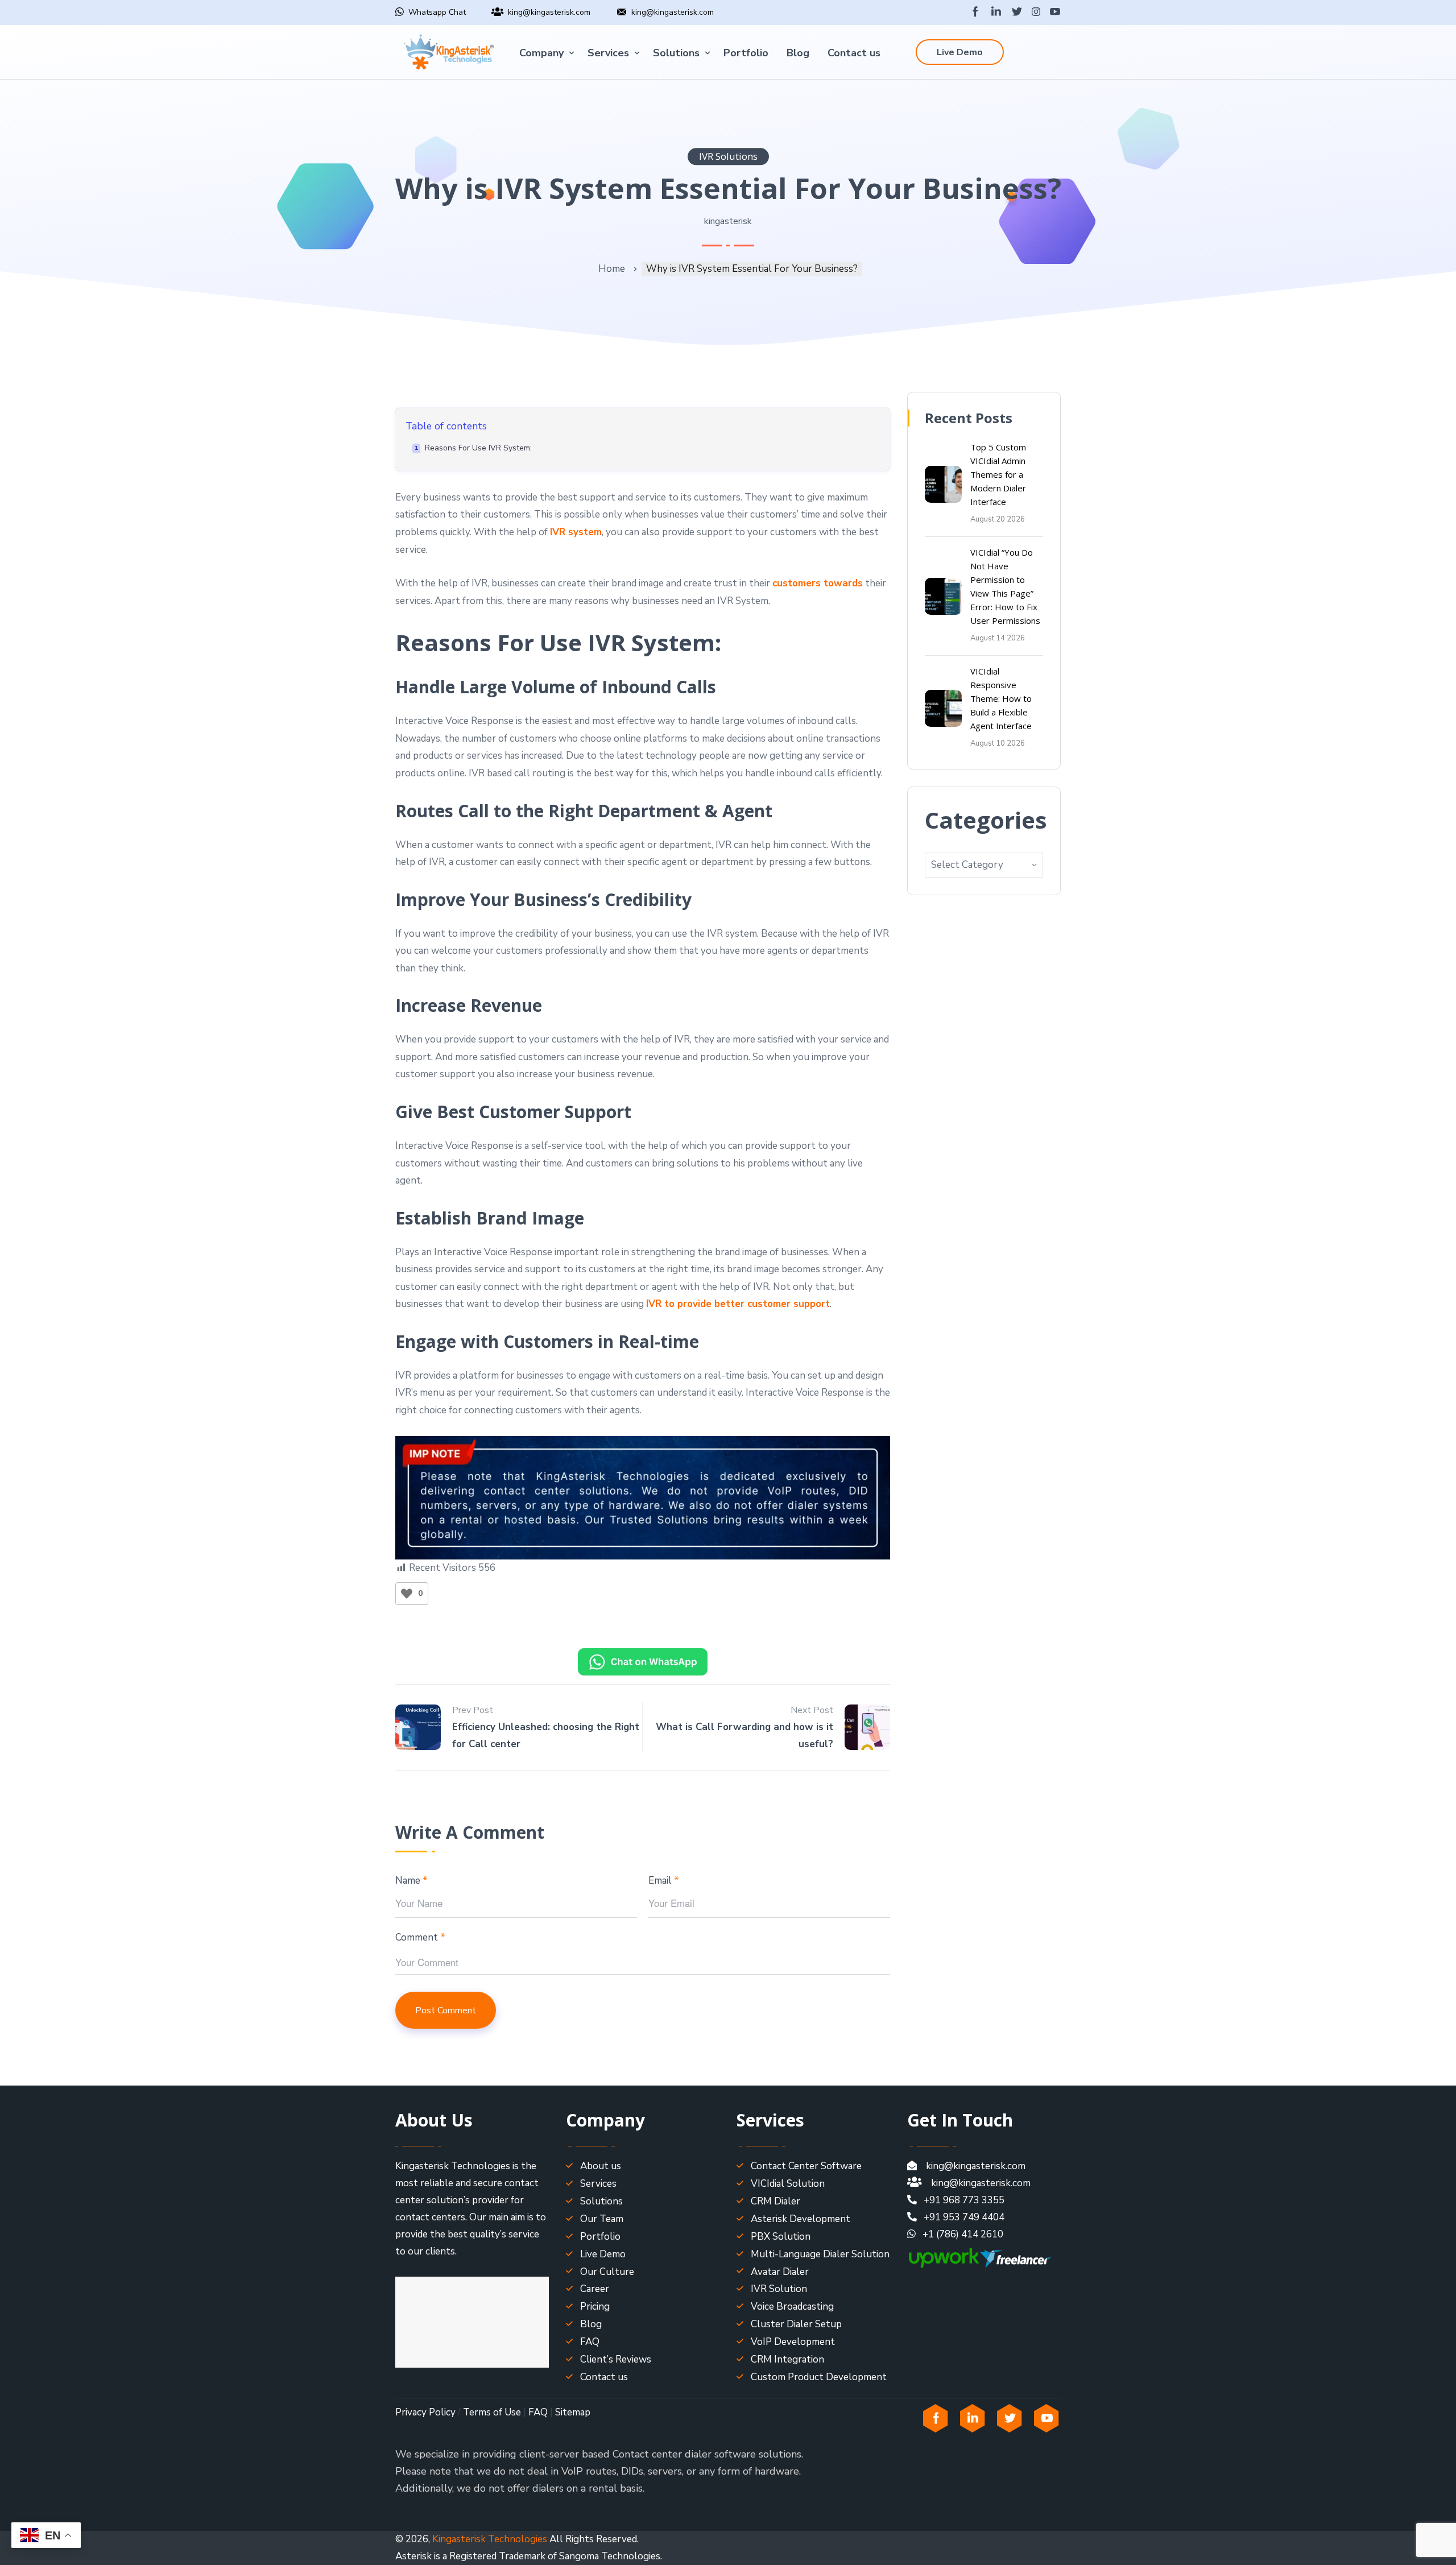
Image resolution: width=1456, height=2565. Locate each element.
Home (612, 269)
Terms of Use (492, 2412)
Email (664, 1881)
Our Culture (607, 2272)
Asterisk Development (801, 2219)
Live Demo (960, 52)
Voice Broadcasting (792, 2307)
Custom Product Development (819, 2377)
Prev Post (473, 1710)
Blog (798, 53)
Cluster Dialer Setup (796, 2324)
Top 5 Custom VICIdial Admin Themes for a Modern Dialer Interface (998, 474)
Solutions (676, 53)
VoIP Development (793, 2342)
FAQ (590, 2342)
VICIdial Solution (788, 2184)
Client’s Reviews (616, 2359)
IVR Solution (779, 2289)
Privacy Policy (425, 2412)
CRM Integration (787, 2359)
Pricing (595, 2307)
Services (608, 53)
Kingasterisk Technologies (490, 2539)
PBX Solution (781, 2237)
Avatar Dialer (780, 2272)
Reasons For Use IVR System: (478, 448)
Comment (420, 1937)
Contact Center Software (806, 2166)
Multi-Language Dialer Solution (820, 2254)
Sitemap (573, 2412)
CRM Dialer (775, 2201)
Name (411, 1881)
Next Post (812, 1710)
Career (595, 2289)
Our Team (602, 2219)
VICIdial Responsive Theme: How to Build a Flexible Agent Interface (1001, 698)
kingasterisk (728, 221)
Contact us (854, 53)
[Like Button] (407, 1594)
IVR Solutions (728, 156)
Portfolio (746, 53)
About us (601, 2166)
